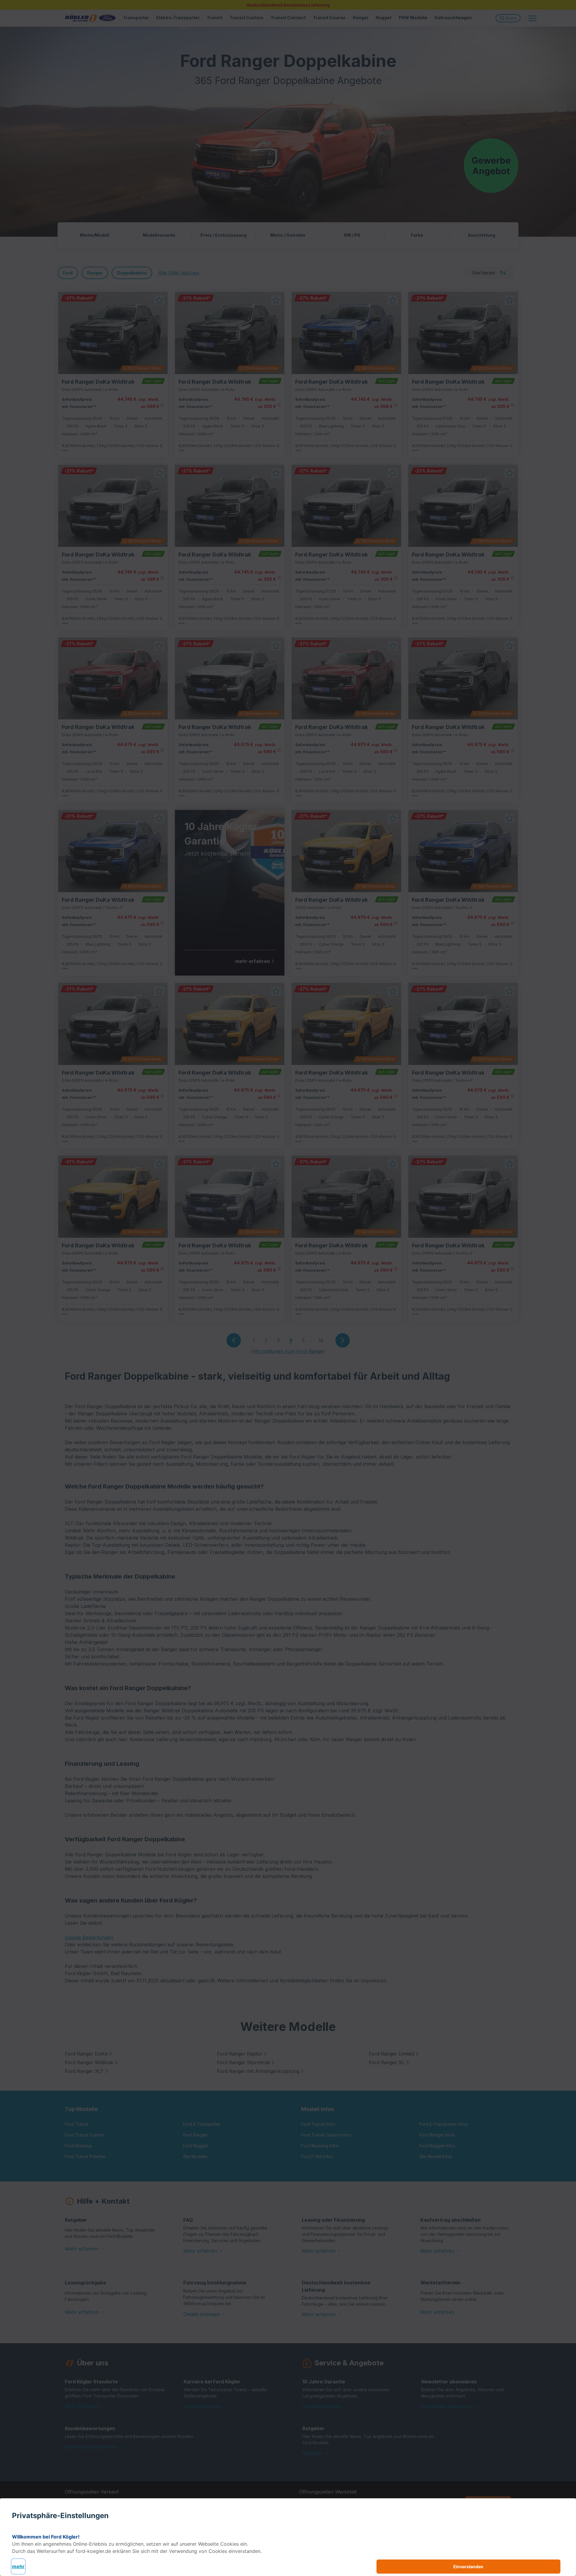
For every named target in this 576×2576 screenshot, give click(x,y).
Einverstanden (468, 2567)
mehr (18, 2566)
